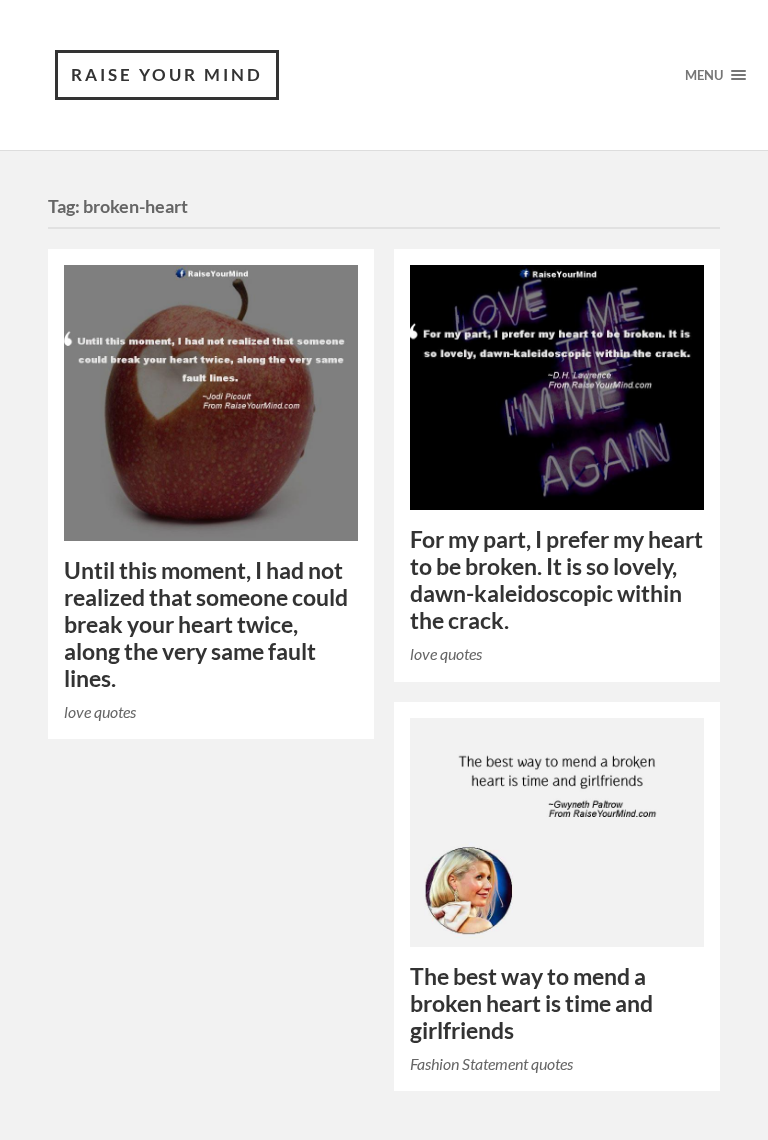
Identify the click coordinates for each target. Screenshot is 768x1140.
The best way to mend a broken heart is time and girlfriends (531, 1003)
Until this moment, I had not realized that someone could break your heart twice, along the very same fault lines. (206, 624)
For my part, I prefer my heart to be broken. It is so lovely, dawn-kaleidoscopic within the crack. (556, 580)
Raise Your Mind (167, 74)
